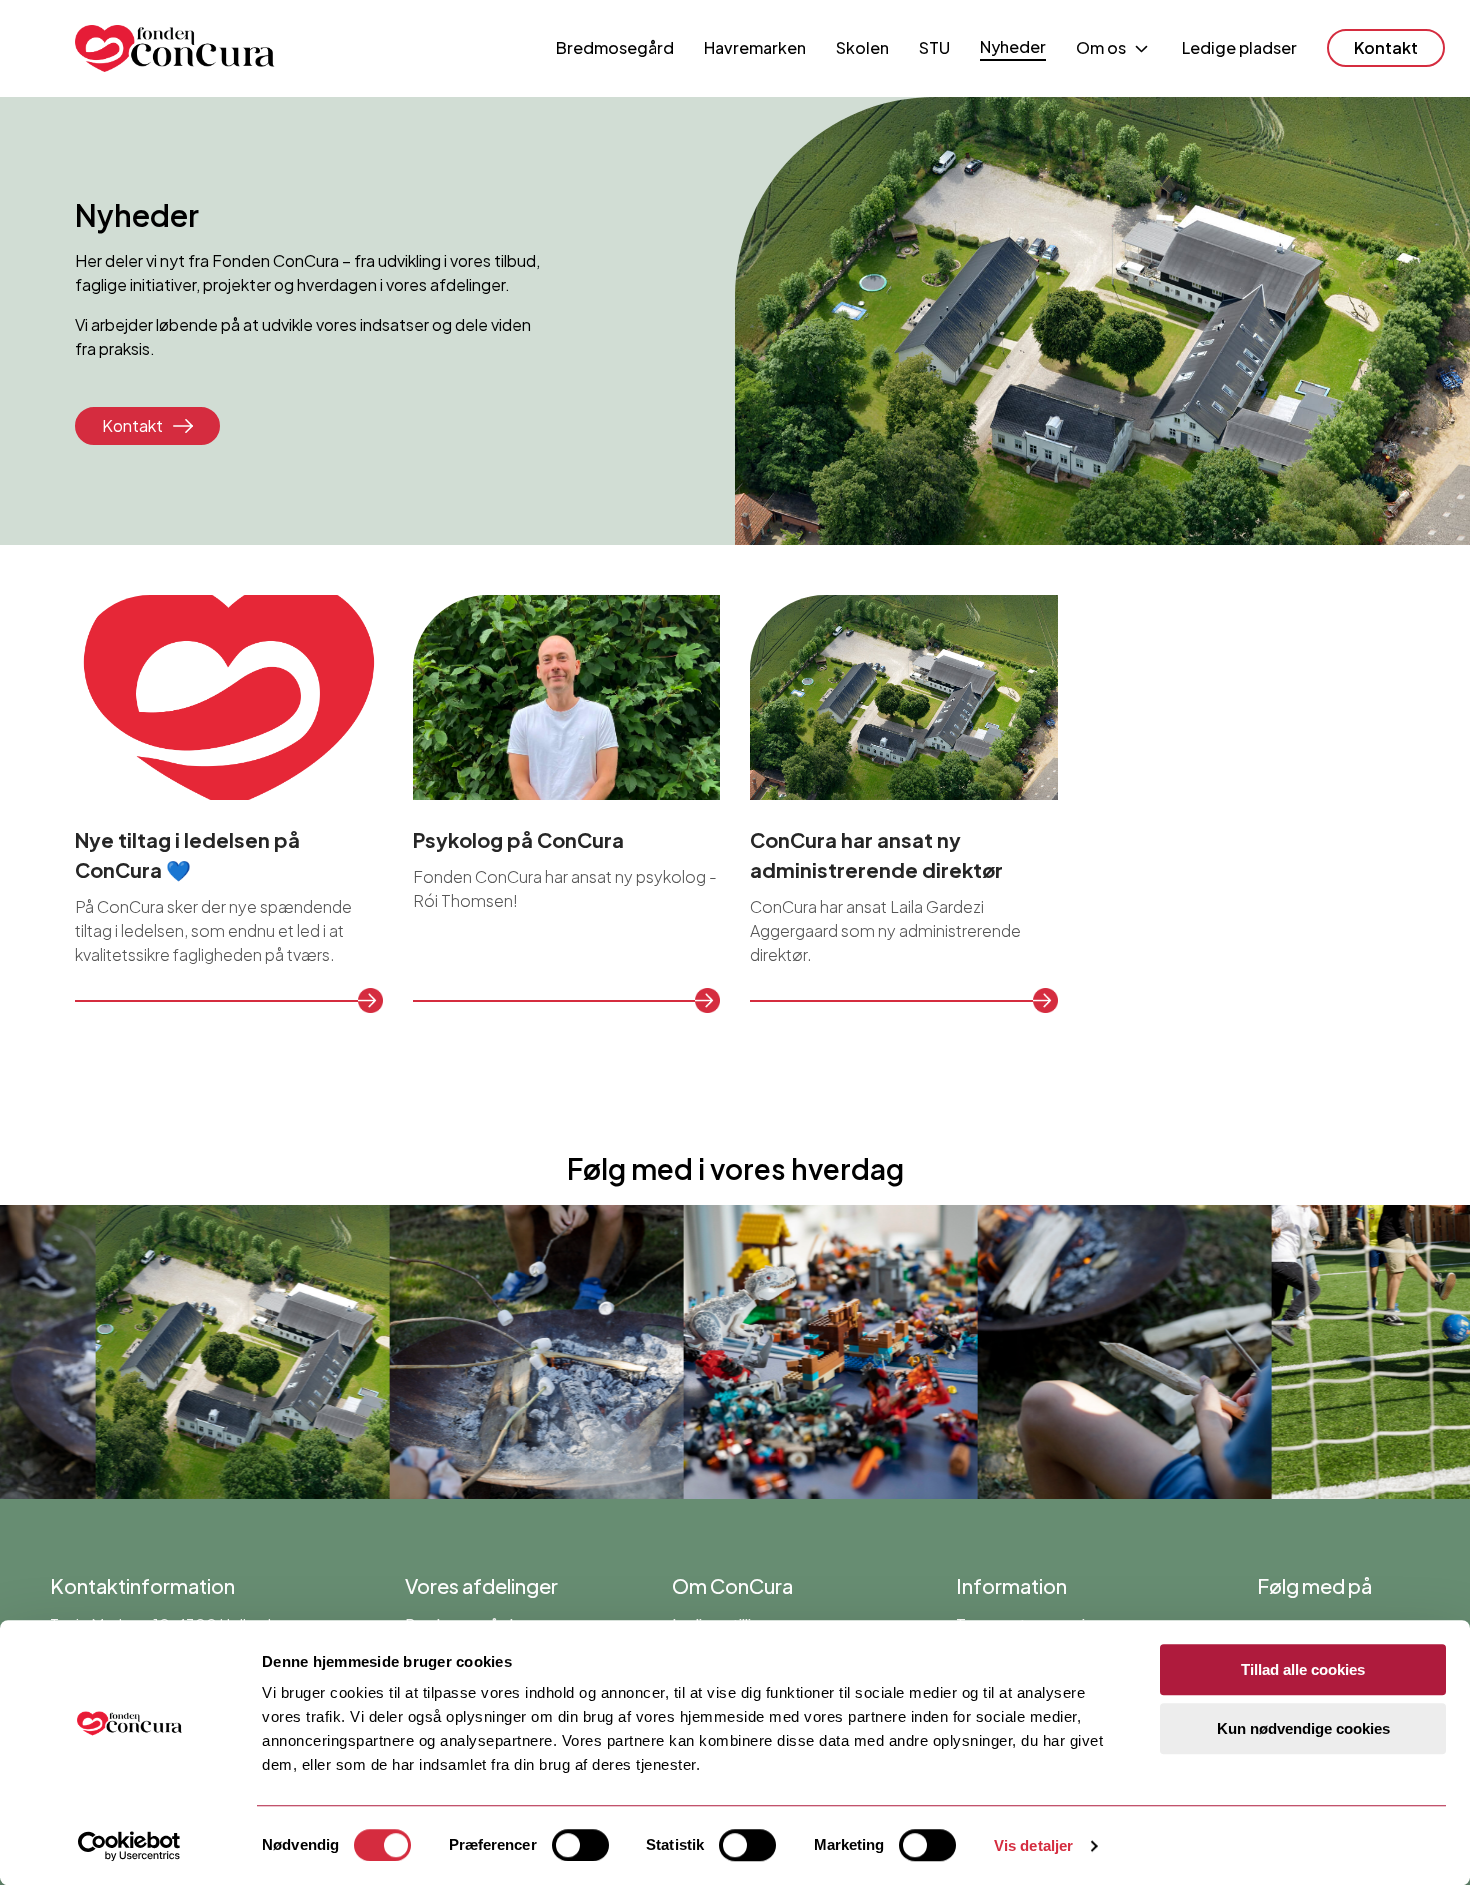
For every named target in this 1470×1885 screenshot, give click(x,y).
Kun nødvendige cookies (1303, 1728)
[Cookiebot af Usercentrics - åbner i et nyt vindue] (129, 1846)
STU (934, 47)
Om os (1101, 47)
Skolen (862, 47)
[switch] (580, 1845)
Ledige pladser (1239, 47)
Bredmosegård (615, 47)
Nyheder (1013, 46)
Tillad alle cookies (1303, 1669)
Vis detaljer (1033, 1845)
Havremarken (755, 47)
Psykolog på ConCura (518, 839)
